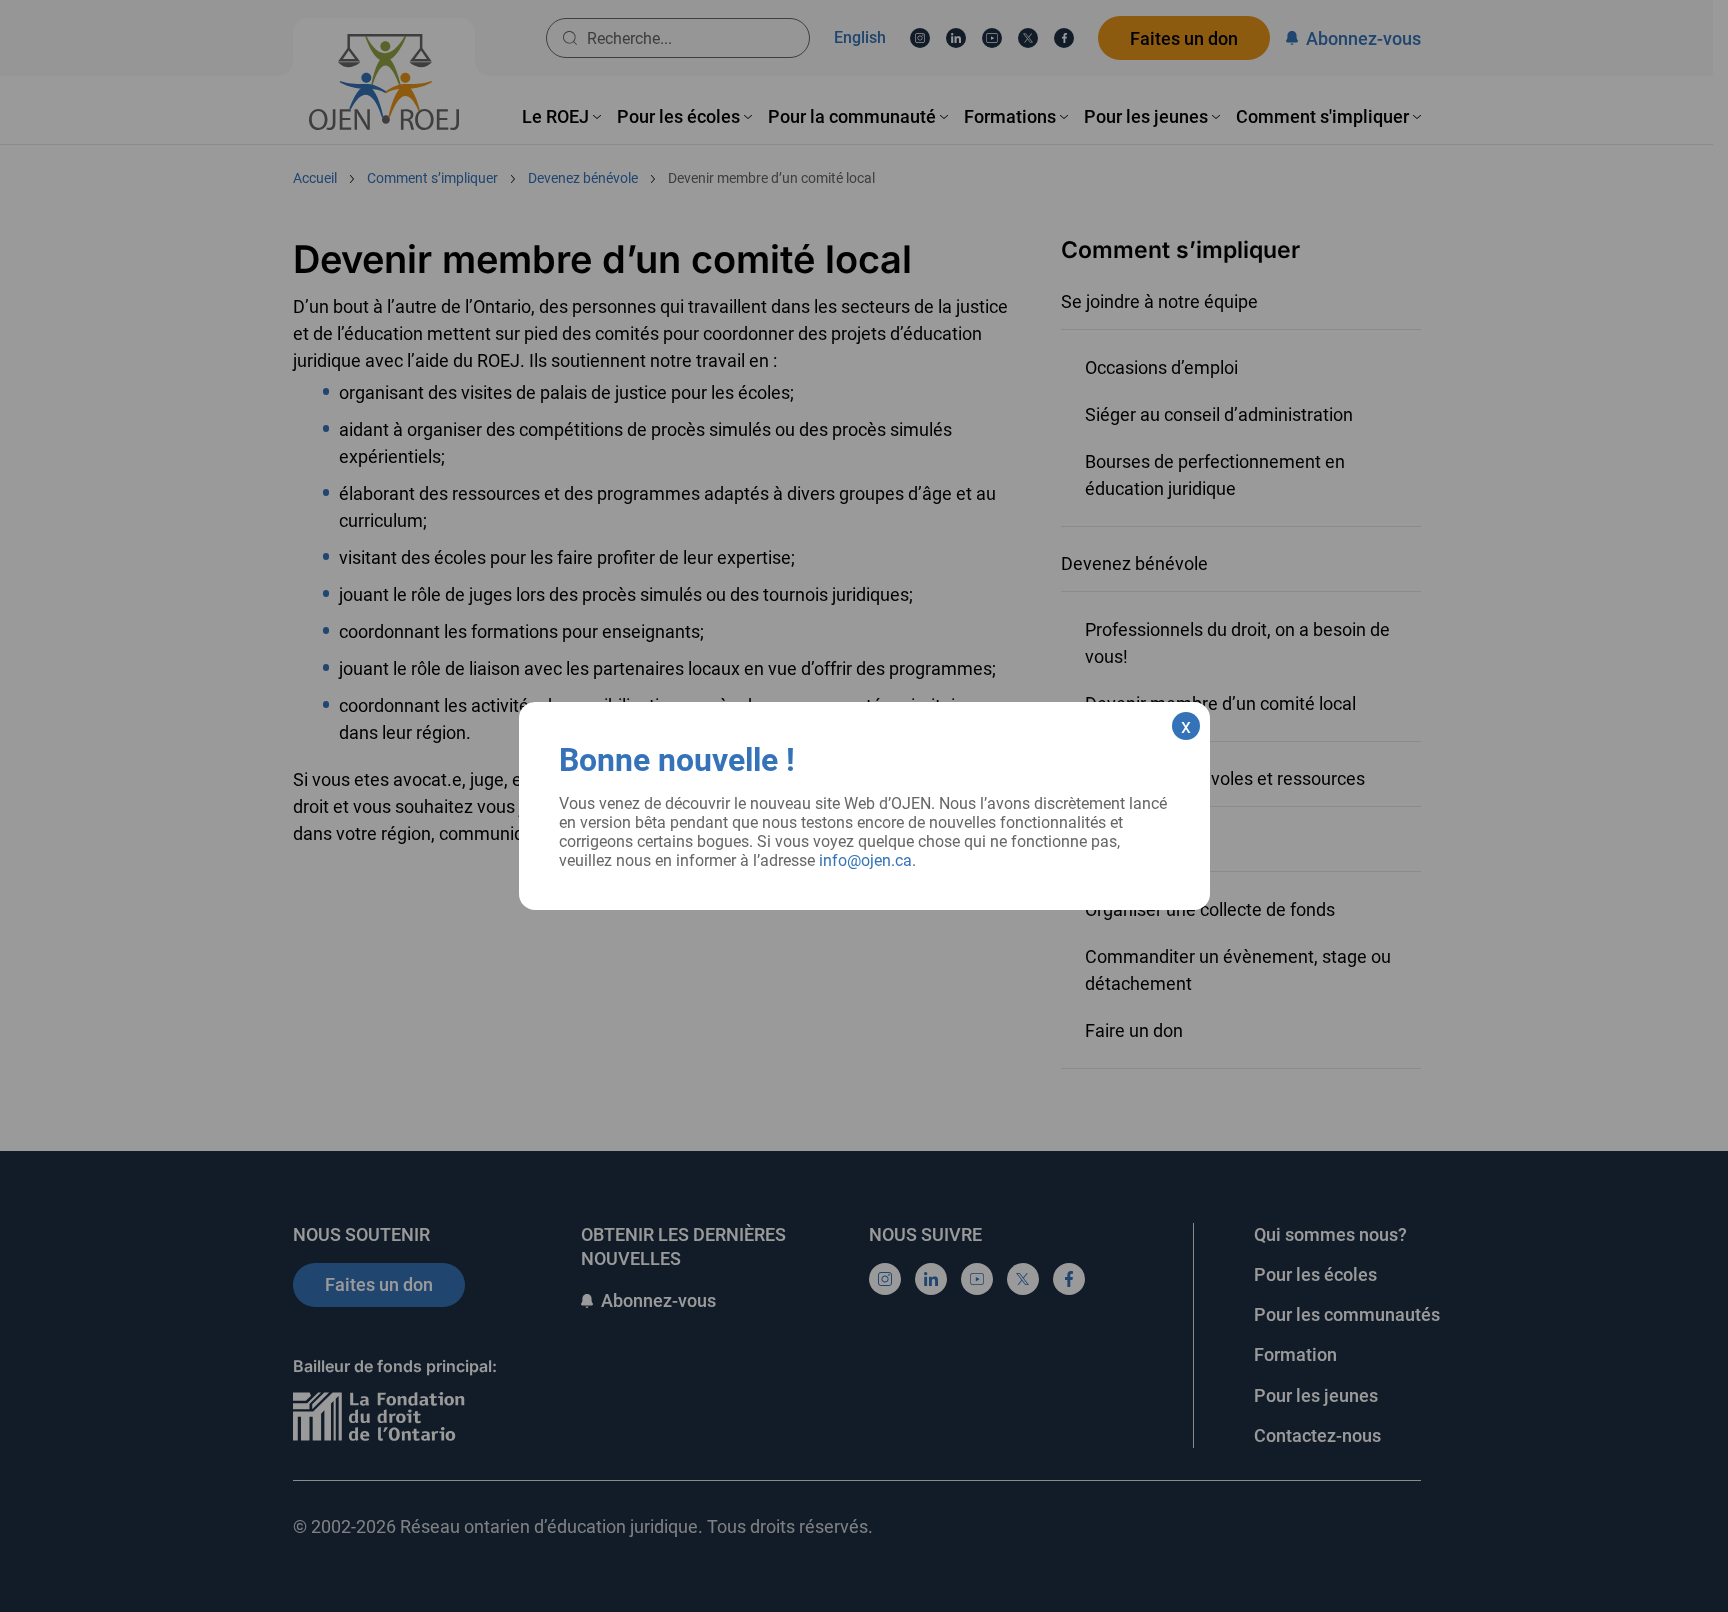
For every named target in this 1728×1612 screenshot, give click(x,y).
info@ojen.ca (865, 860)
